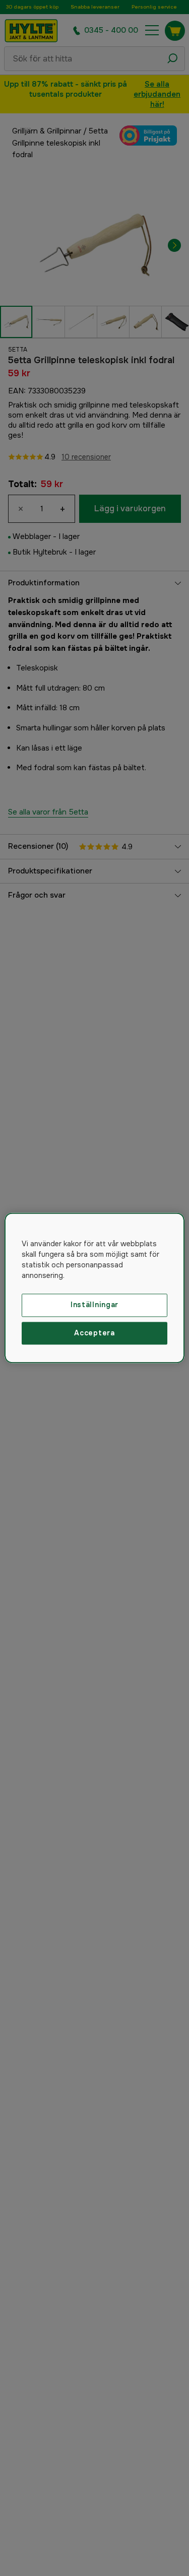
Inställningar (94, 1305)
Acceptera (94, 1333)
